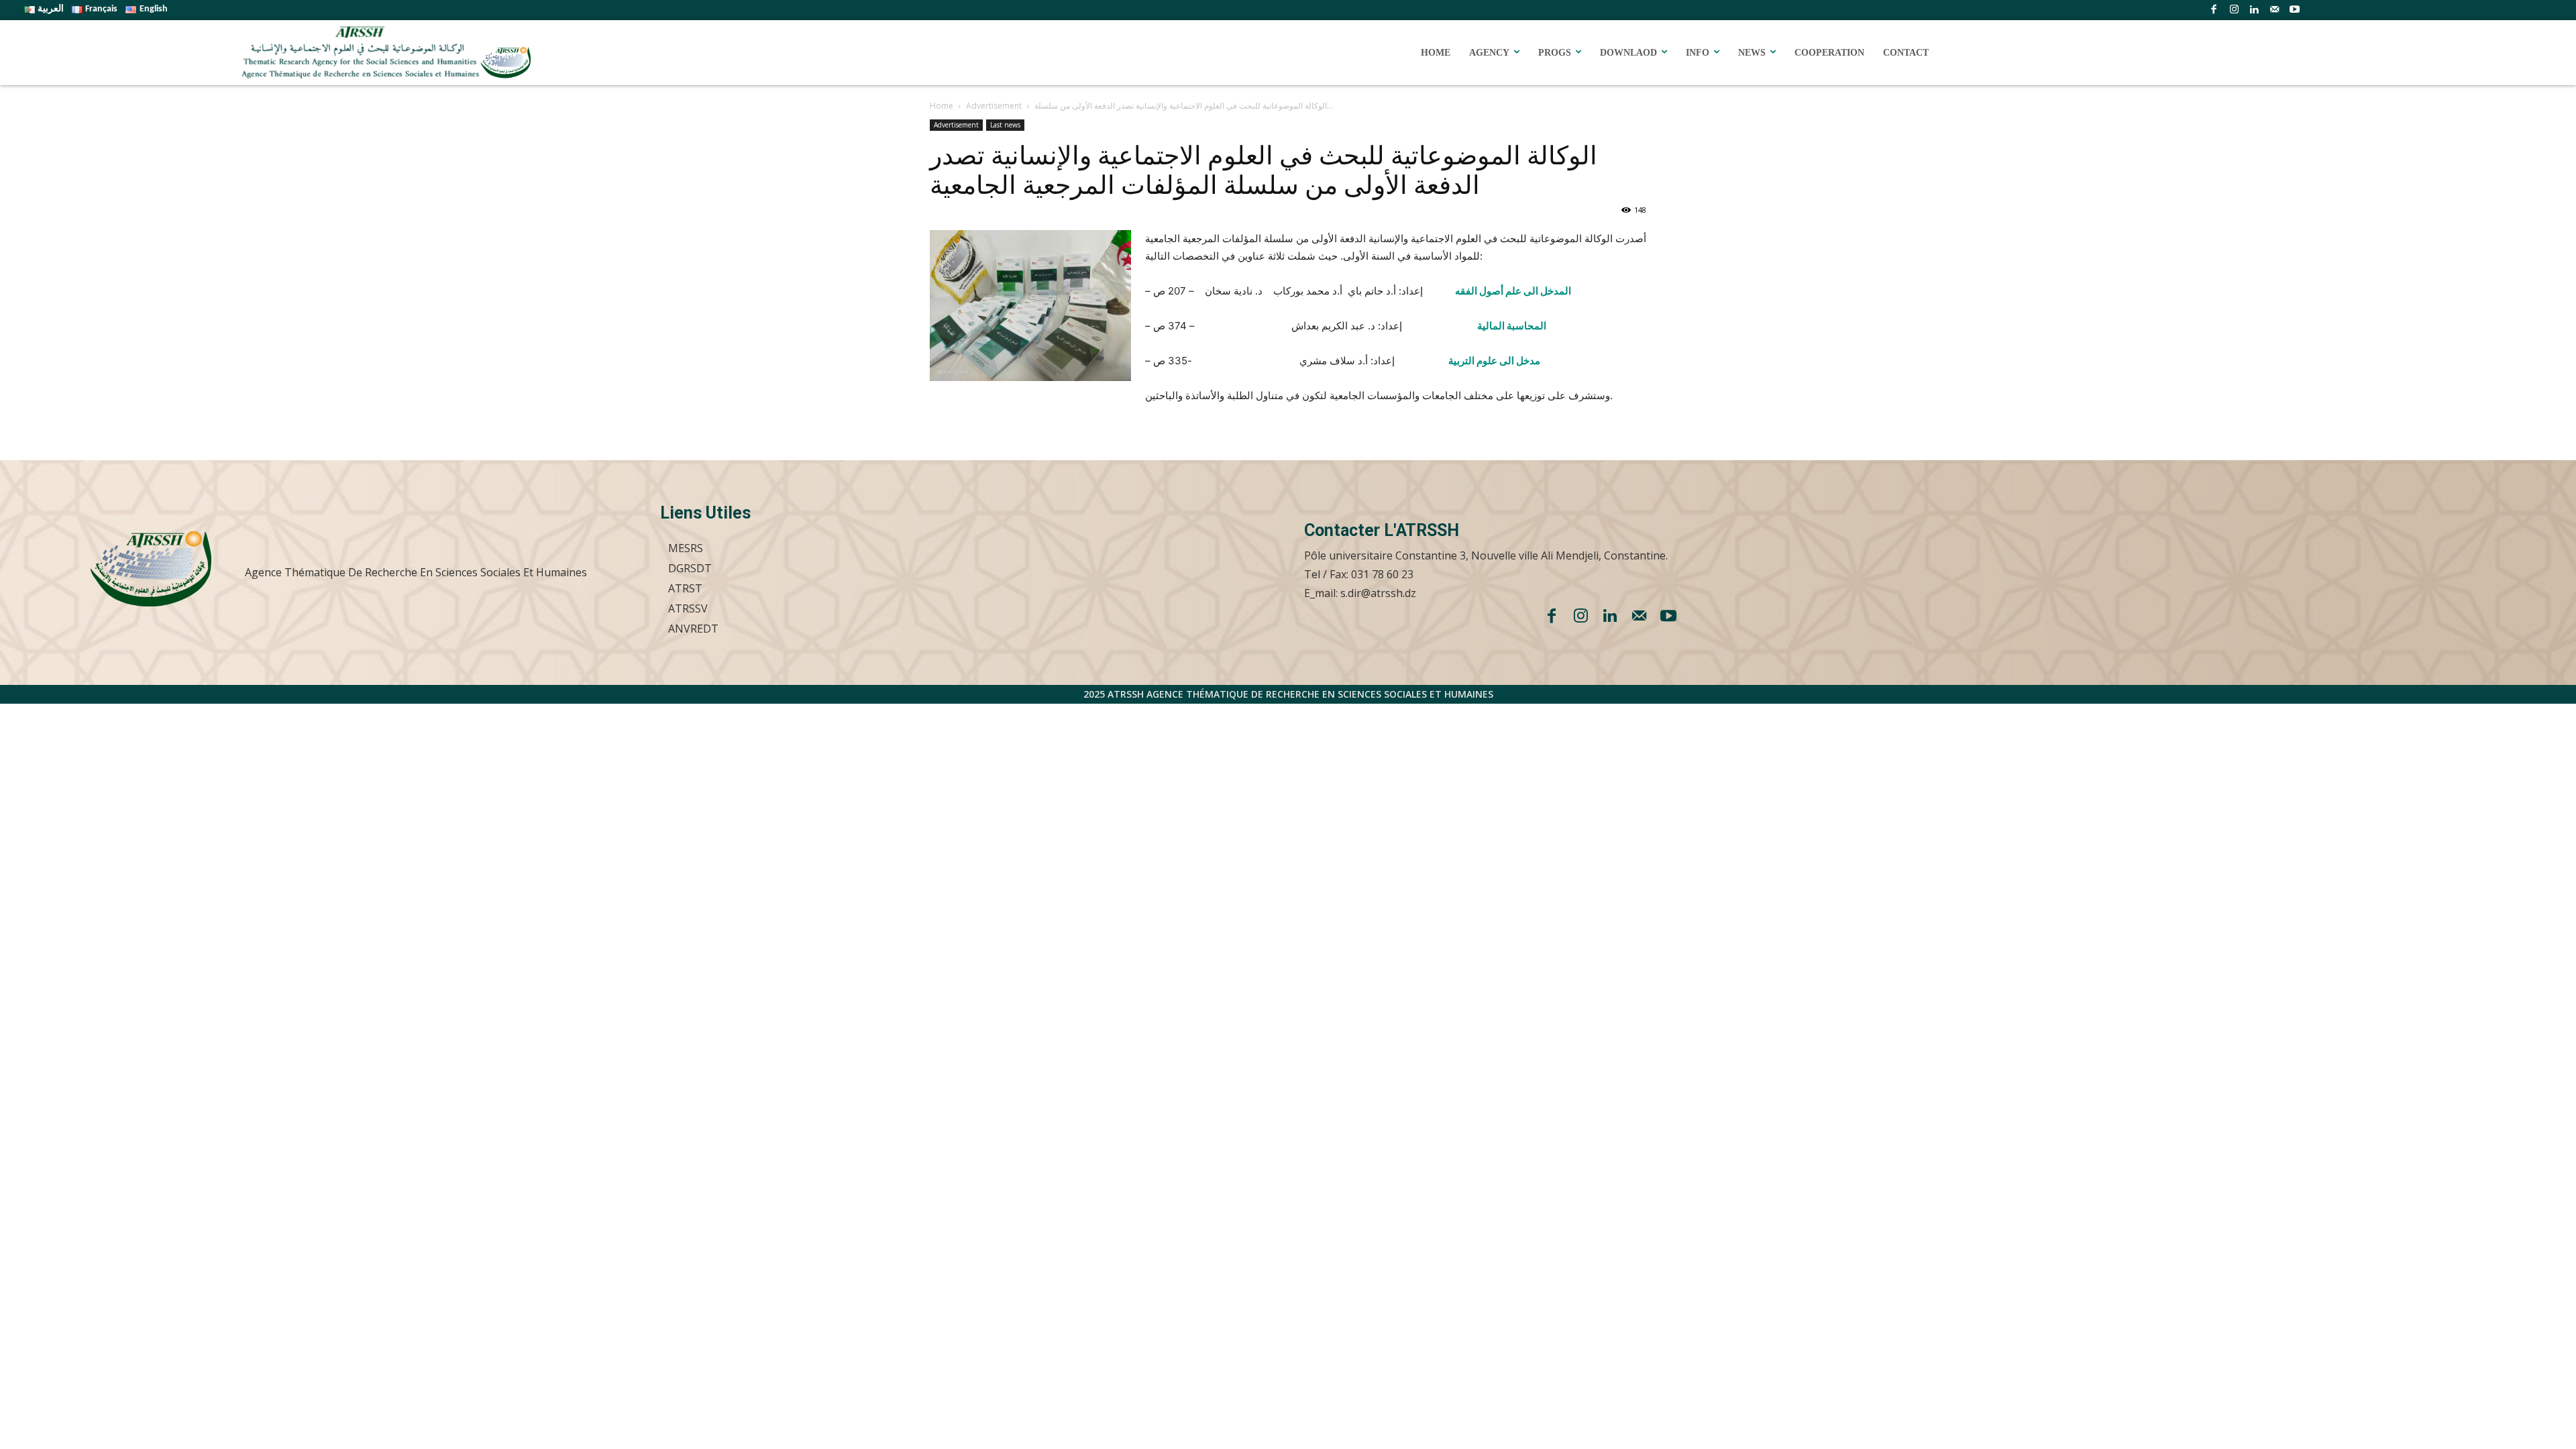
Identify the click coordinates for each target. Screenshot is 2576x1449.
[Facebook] (2214, 10)
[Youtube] (2294, 10)
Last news (1005, 125)
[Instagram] (2234, 10)
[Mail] (2274, 10)
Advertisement (994, 106)
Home (942, 106)
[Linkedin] (2254, 10)
